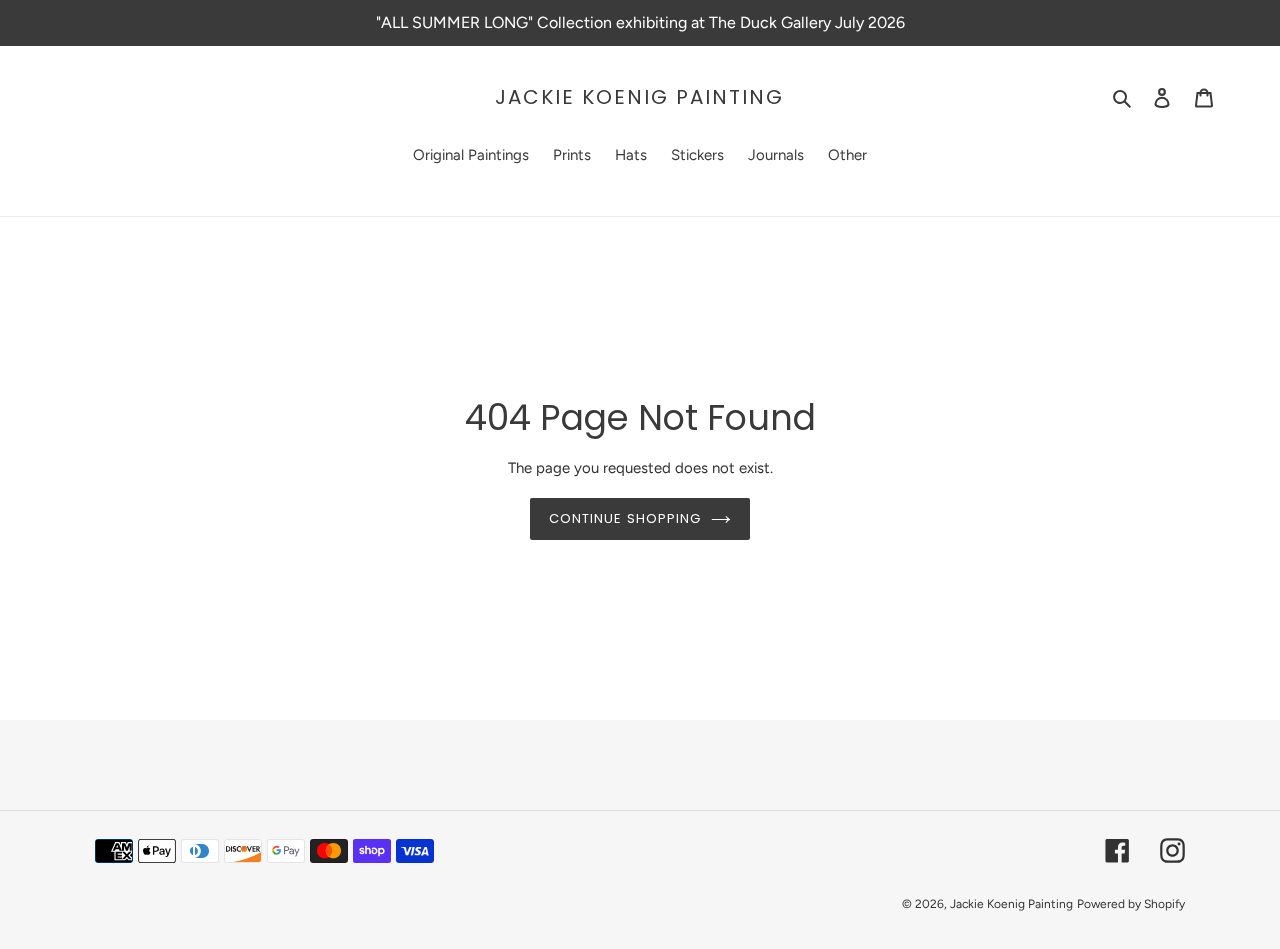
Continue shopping (625, 518)
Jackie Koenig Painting (639, 97)
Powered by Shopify (1131, 904)
